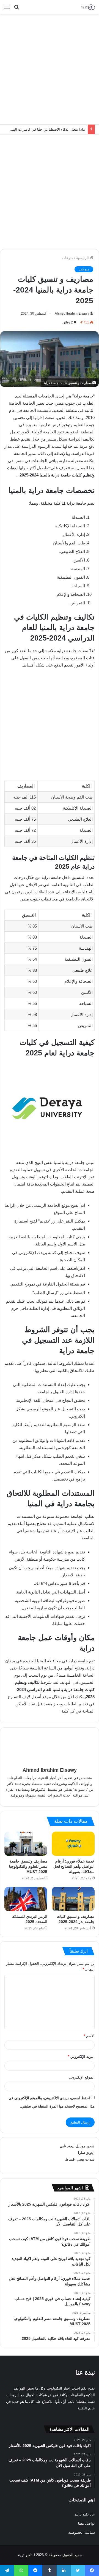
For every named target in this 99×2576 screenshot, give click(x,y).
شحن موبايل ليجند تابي (77, 2146)
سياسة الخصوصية (82, 2532)
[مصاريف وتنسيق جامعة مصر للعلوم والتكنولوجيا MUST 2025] (26, 1844)
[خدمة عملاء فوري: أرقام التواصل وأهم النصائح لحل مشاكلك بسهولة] (73, 1844)
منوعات (68, 258)
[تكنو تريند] (88, 7)
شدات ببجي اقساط (80, 2159)
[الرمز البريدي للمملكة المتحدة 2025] (26, 1899)
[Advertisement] (50, 69)
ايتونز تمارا (86, 2153)
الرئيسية (83, 258)
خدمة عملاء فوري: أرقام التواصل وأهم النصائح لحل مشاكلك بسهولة (74, 1866)
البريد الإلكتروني (81, 2057)
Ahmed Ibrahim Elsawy (72, 314)
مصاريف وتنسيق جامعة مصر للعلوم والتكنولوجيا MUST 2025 (28, 1866)
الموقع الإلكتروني (82, 2077)
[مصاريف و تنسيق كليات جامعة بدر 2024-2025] (73, 1899)
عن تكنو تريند (85, 2514)
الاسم (89, 2036)
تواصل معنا (86, 2523)
